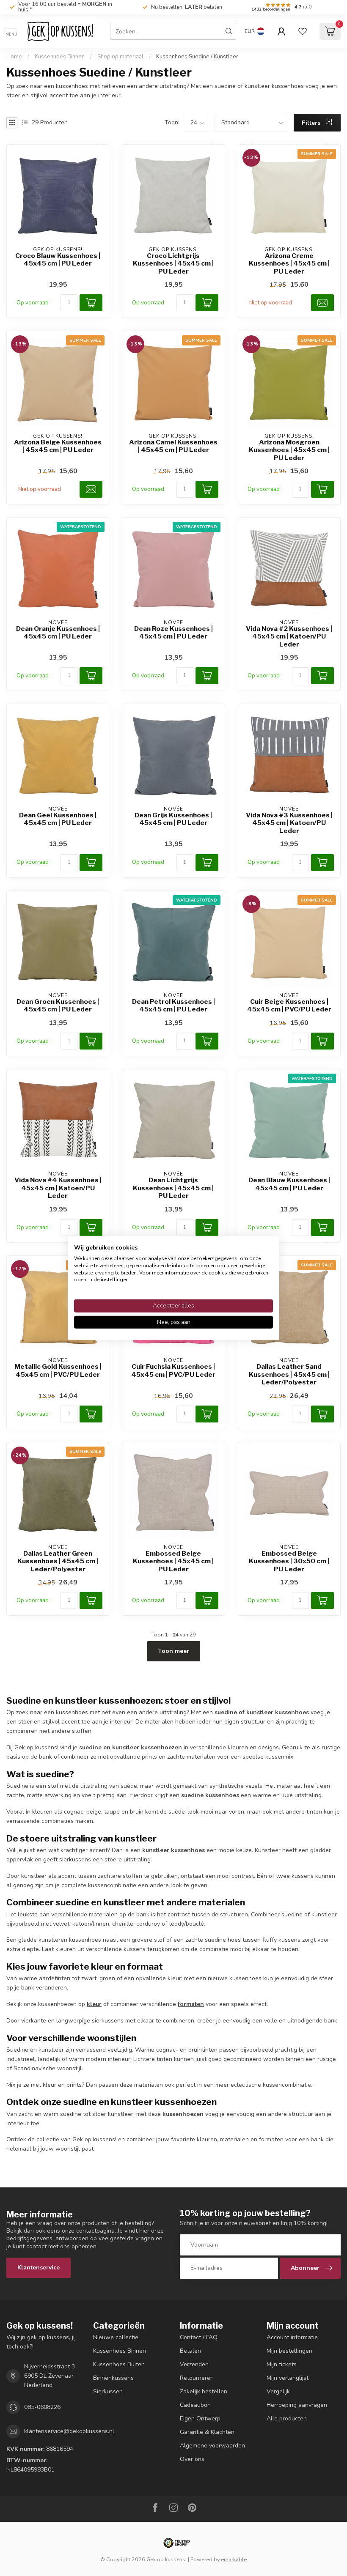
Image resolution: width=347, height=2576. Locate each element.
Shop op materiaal (120, 57)
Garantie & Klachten (207, 2432)
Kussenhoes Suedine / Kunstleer (197, 57)
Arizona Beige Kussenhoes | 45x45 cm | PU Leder (58, 446)
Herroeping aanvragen (297, 2405)
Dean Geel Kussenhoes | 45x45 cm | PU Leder (58, 819)
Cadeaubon (195, 2405)
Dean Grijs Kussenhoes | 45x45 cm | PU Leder (173, 819)
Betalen (190, 2351)
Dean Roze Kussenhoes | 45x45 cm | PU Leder (173, 633)
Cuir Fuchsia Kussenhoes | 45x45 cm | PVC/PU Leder (173, 1370)
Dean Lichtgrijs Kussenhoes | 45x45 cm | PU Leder (173, 1188)
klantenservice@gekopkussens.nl (69, 2431)
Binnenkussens (113, 2378)
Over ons (192, 2459)
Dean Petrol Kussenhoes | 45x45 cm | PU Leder (173, 1006)
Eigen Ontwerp (200, 2418)
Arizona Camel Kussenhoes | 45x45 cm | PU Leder (173, 446)
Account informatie (292, 2337)
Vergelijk (278, 2391)
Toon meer (174, 1651)
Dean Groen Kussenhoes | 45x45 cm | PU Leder (58, 1006)
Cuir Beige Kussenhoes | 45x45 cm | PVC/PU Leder (289, 1006)
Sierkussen (108, 2391)
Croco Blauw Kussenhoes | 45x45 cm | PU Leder (58, 260)
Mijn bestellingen (289, 2351)
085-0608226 (42, 2407)
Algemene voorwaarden (212, 2446)
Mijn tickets (282, 2364)
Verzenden (194, 2364)
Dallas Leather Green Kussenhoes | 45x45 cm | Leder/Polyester (58, 1561)
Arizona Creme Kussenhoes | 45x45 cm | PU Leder (289, 264)
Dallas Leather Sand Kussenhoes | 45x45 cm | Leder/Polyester (289, 1374)
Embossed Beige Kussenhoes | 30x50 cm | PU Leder (289, 1561)
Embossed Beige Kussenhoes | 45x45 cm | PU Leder (173, 1561)
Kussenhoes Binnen (60, 57)
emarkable (234, 2559)
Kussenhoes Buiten (119, 2364)
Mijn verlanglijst (288, 2378)
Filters (312, 123)
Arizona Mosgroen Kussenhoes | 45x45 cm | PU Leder (289, 450)
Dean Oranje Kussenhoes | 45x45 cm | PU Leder (58, 633)
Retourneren (197, 2378)
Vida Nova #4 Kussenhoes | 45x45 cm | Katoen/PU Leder (58, 1188)
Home (14, 57)
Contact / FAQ (199, 2337)
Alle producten (287, 2418)
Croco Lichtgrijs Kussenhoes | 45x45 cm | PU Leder (173, 264)
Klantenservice (39, 2268)
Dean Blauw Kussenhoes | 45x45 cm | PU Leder (289, 1184)
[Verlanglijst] (303, 31)
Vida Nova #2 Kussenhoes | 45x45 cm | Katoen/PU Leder (289, 637)
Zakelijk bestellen (204, 2391)
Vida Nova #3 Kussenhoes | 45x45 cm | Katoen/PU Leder (289, 823)
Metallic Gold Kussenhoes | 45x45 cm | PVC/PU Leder (58, 1370)
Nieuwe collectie (116, 2337)
